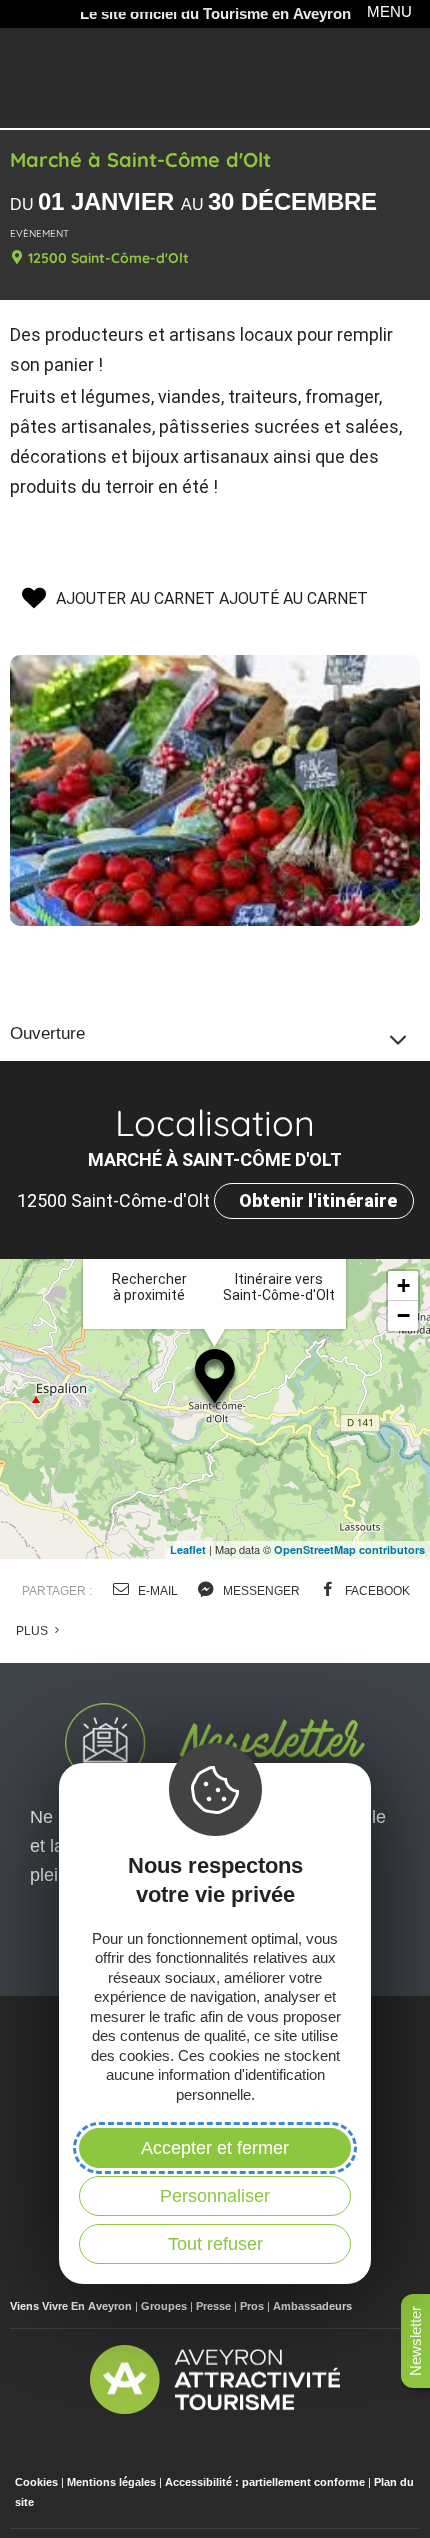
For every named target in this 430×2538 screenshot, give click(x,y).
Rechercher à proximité (149, 1287)
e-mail (156, 1591)
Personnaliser (215, 2196)
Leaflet (188, 1549)
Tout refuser (215, 2244)
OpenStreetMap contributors (349, 1549)
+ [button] (403, 1285)
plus (33, 1631)
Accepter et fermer (215, 2148)
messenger (260, 1591)
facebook (376, 1591)
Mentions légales (111, 2482)
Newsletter (415, 2341)
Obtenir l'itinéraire (318, 1200)
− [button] (403, 1315)
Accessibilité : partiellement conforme (265, 2482)
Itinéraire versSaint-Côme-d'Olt (279, 1287)
